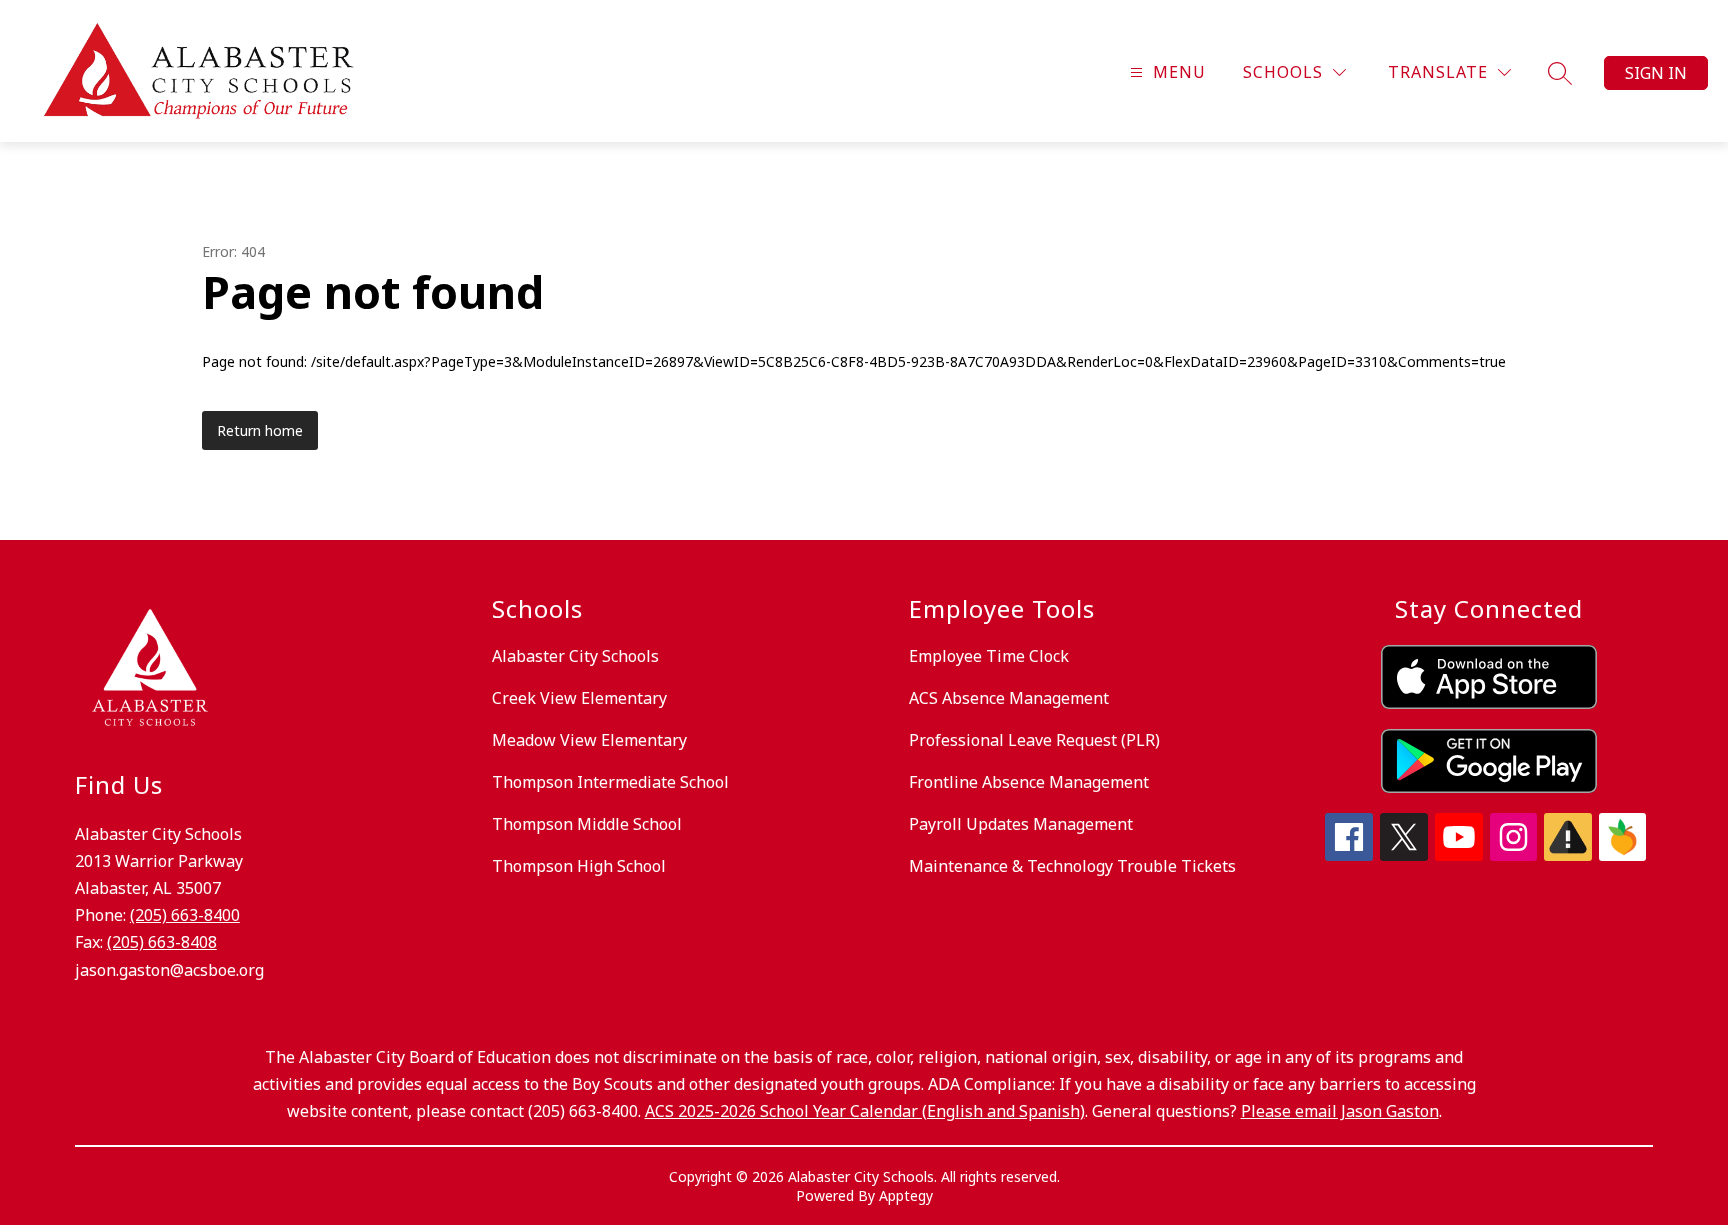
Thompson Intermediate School (610, 782)
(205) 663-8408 (162, 942)
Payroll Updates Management (1021, 824)
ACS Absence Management (1009, 698)
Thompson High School (579, 866)
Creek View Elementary (579, 698)
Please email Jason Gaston (1340, 1111)
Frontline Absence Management (1029, 782)
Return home (260, 430)
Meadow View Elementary (589, 740)
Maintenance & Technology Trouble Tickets (1072, 866)
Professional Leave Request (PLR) (1034, 740)
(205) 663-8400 (185, 915)
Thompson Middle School (587, 824)
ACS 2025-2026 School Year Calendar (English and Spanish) (865, 1111)
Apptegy (906, 1195)
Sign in (1656, 73)
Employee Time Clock (989, 656)
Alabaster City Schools (575, 656)
